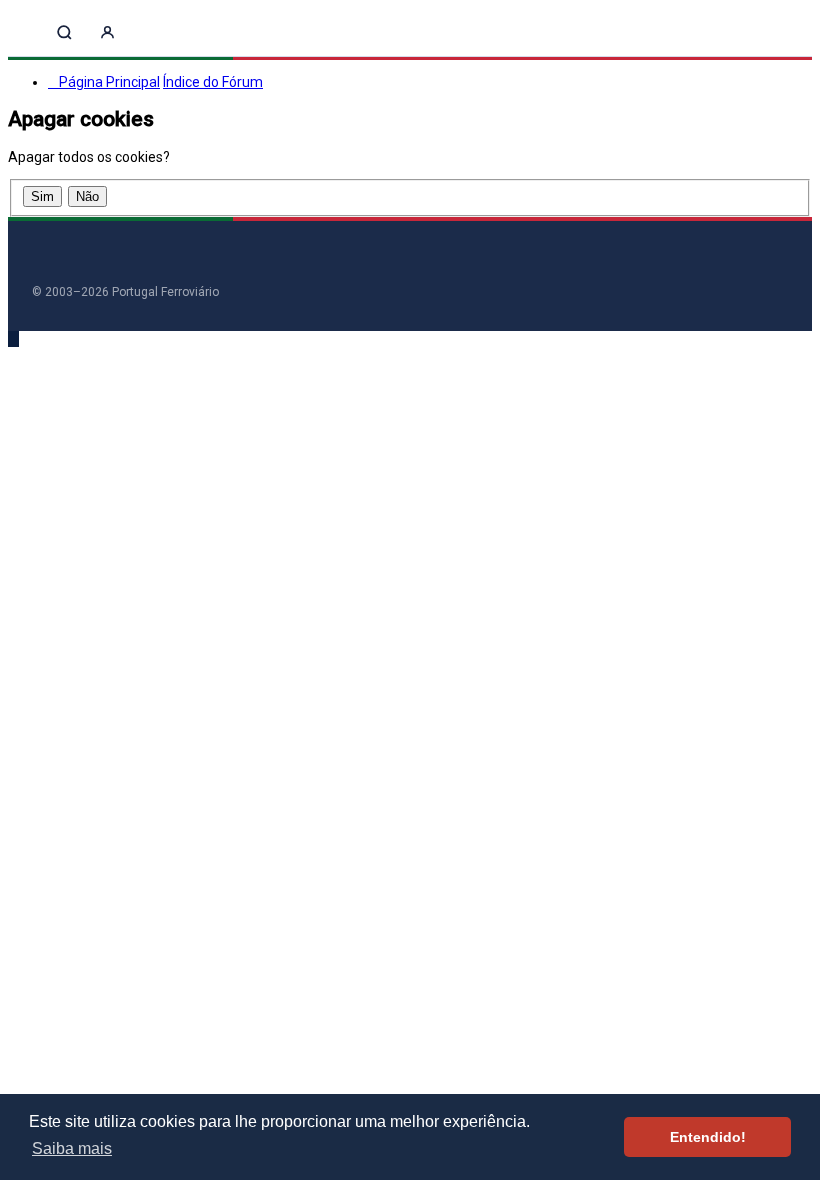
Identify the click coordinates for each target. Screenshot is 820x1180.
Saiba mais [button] (72, 1148)
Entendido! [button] (708, 1137)
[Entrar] (107, 32)
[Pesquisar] (64, 32)
